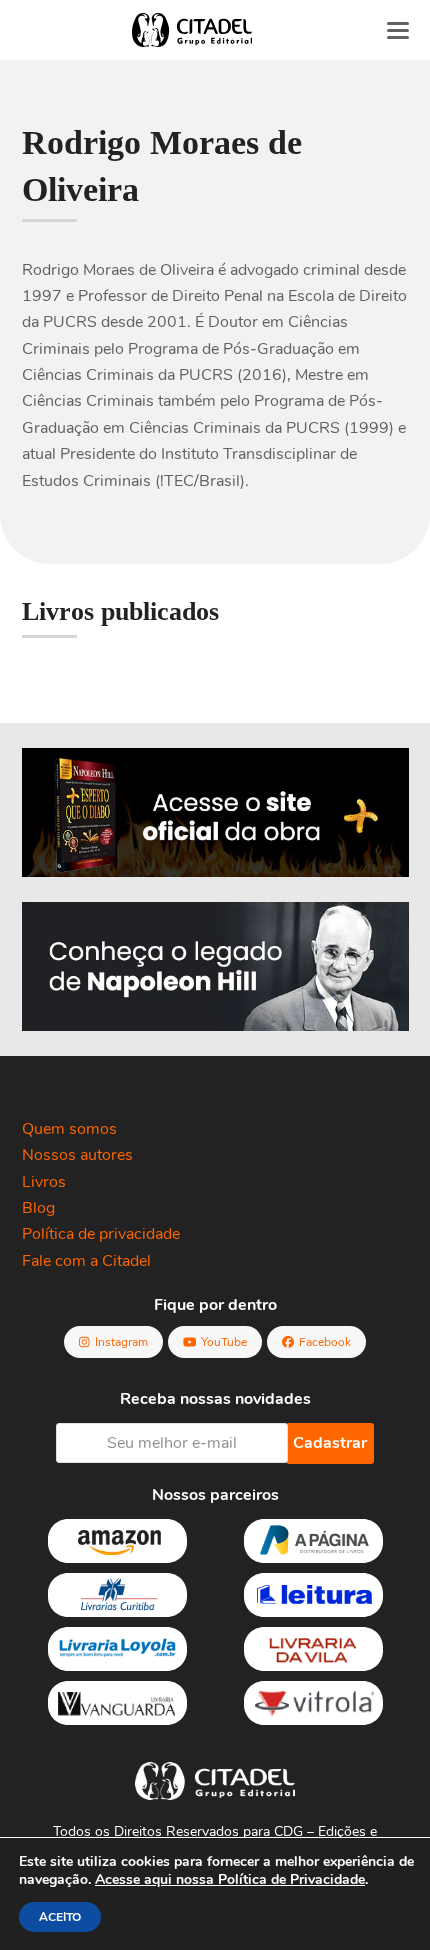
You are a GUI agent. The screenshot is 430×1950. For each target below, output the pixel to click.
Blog (38, 1208)
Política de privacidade (101, 1234)
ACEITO (60, 1917)
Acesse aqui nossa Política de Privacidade (230, 1879)
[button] (398, 30)
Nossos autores (77, 1155)
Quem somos (69, 1129)
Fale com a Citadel (86, 1261)
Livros (44, 1182)
